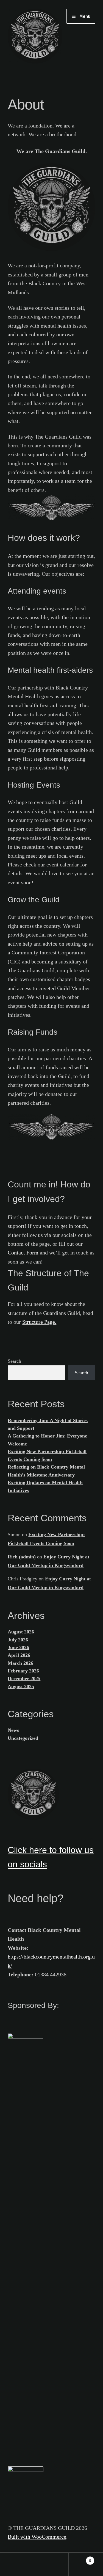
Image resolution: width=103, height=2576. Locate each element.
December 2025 (24, 1678)
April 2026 (19, 1655)
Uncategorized (23, 1738)
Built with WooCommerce (37, 2537)
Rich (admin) (22, 1557)
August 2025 (21, 1686)
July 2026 (18, 1640)
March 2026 (20, 1663)
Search (14, 1361)
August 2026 (21, 1632)
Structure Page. (39, 1322)
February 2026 (23, 1671)
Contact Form (23, 1253)
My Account (17, 2564)
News (13, 1730)
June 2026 (18, 1647)
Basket (80, 2558)
